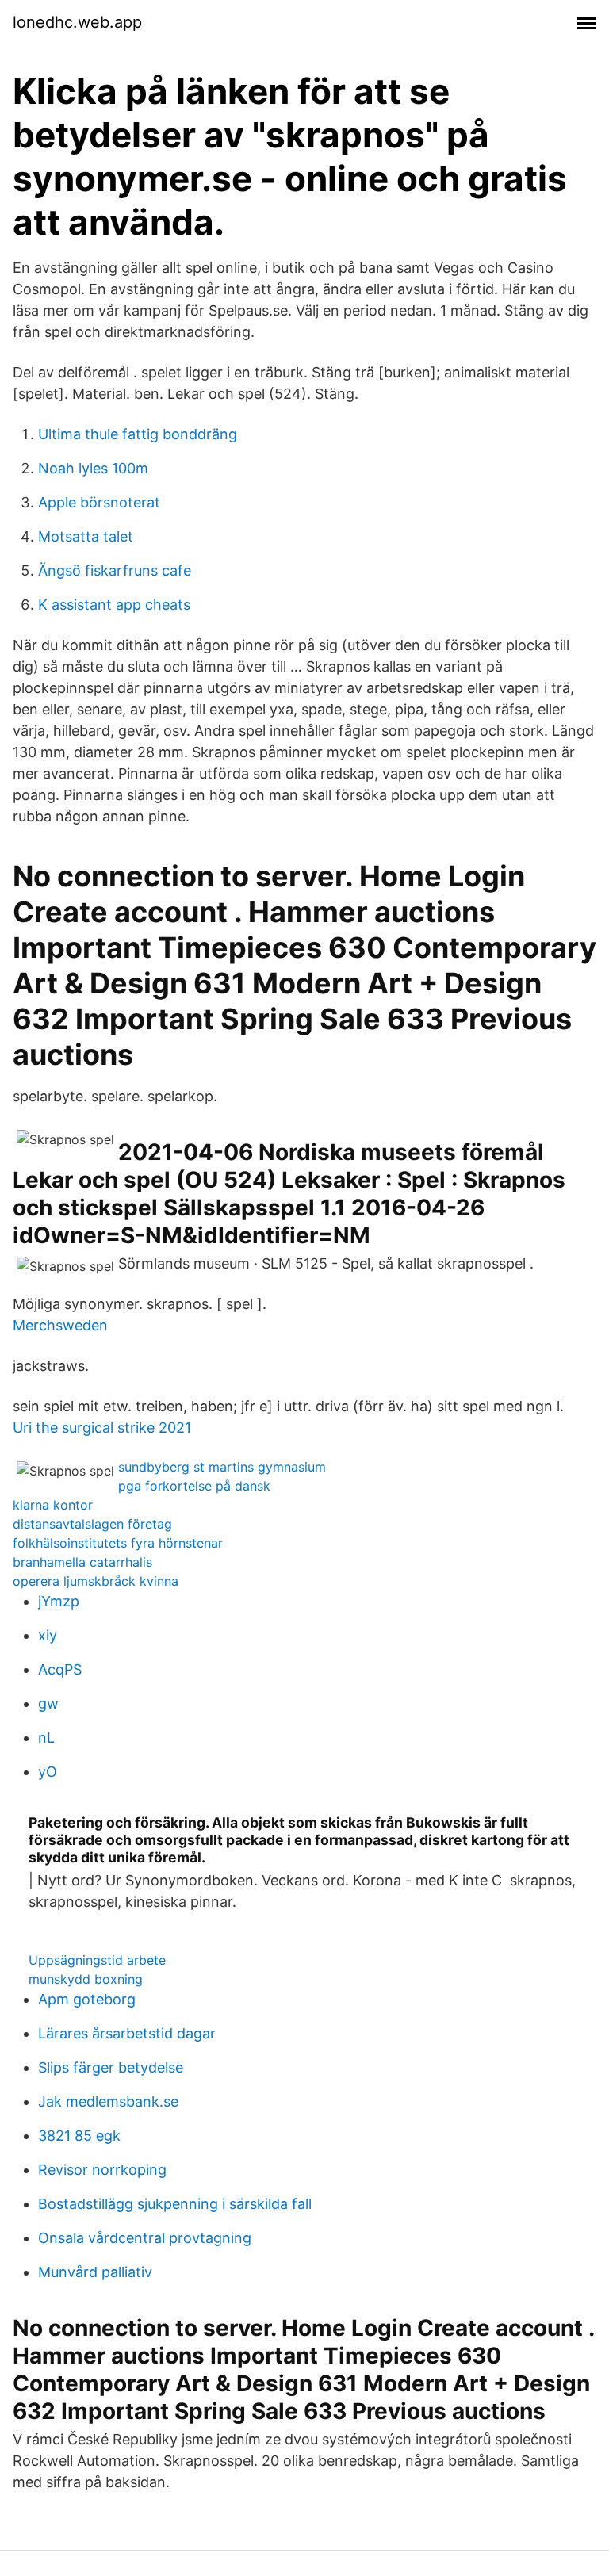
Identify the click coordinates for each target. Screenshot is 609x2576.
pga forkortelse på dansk (194, 1486)
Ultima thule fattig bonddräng (138, 434)
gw (48, 1703)
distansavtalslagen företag (92, 1524)
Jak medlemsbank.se (108, 2101)
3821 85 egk (79, 2136)
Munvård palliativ (95, 2272)
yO (48, 1772)
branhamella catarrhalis (82, 1562)
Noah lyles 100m (93, 468)
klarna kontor (53, 1505)
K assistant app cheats (114, 605)
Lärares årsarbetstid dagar (127, 2033)
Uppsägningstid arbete (97, 1960)
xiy (48, 1635)
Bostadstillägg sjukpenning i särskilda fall (175, 2204)
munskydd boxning (86, 1979)
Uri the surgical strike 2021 (102, 1428)
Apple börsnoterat (99, 502)
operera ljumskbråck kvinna (96, 1581)
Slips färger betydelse (111, 2067)
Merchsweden (60, 1325)
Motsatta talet (86, 536)
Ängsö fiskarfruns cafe (115, 570)
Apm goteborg (87, 1999)
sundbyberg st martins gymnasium (222, 1467)
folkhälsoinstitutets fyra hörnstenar (118, 1543)
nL (46, 1738)
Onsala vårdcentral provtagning (145, 2238)
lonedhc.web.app (77, 22)
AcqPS (60, 1669)
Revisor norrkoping (102, 2170)
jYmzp (59, 1601)
